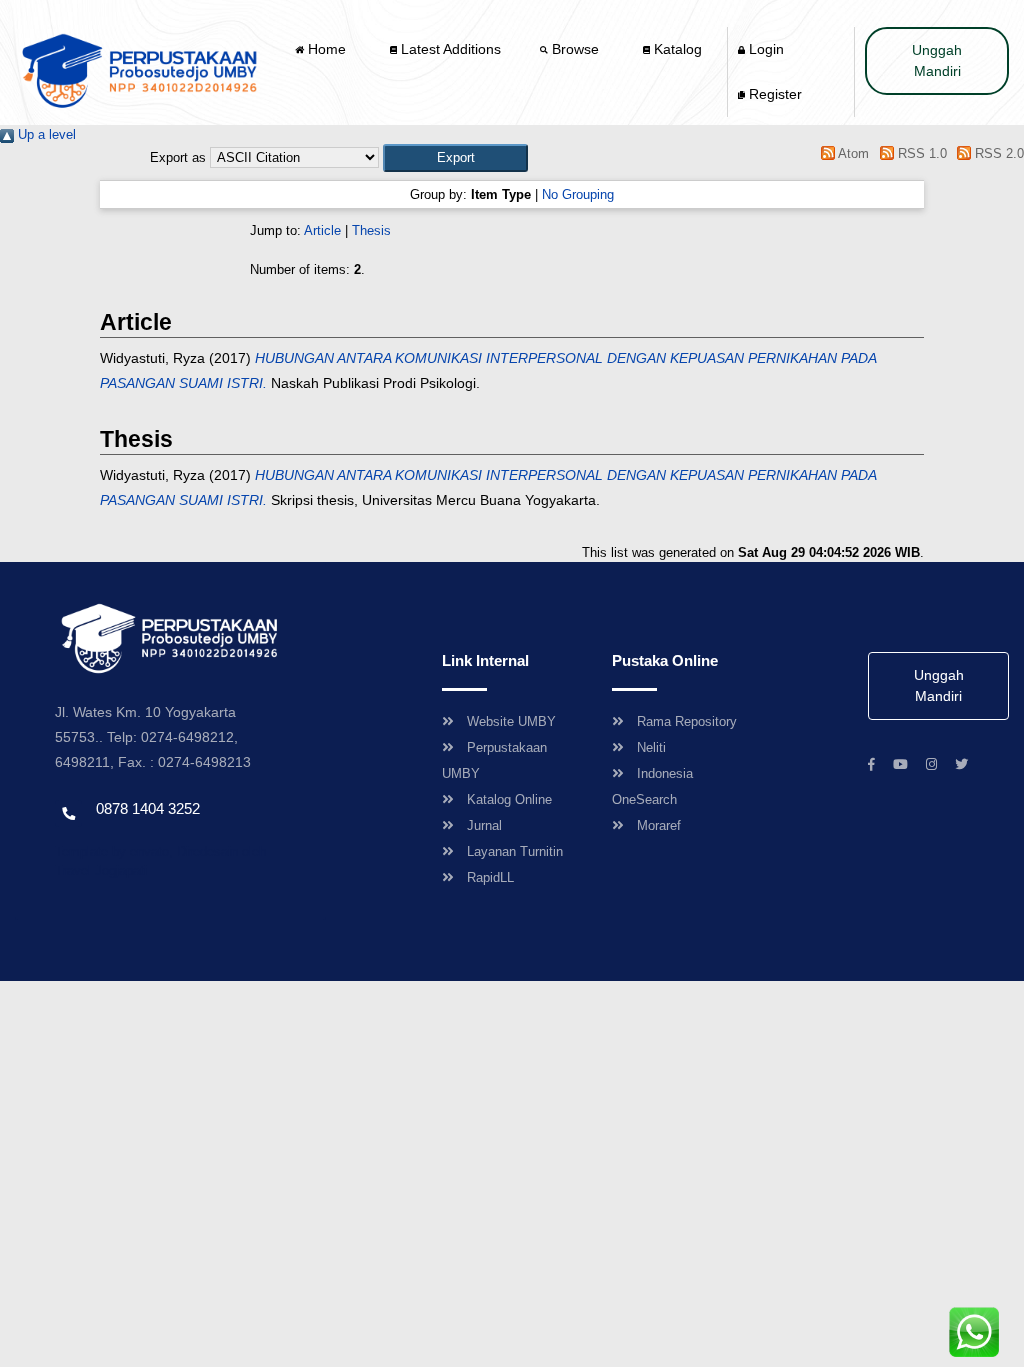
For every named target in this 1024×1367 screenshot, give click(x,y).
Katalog (676, 49)
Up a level (45, 134)
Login (764, 49)
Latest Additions (449, 49)
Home (327, 49)
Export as (178, 157)
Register (773, 94)
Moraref (659, 825)
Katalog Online (509, 799)
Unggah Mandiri (937, 60)
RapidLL (490, 877)
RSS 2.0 (997, 153)
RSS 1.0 (920, 153)
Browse (575, 49)
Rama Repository (687, 721)
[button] (455, 157)
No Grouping (578, 194)
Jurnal (484, 825)
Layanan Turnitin (515, 851)
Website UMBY (511, 721)
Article (322, 230)
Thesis (371, 230)
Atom (852, 153)
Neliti (651, 747)
